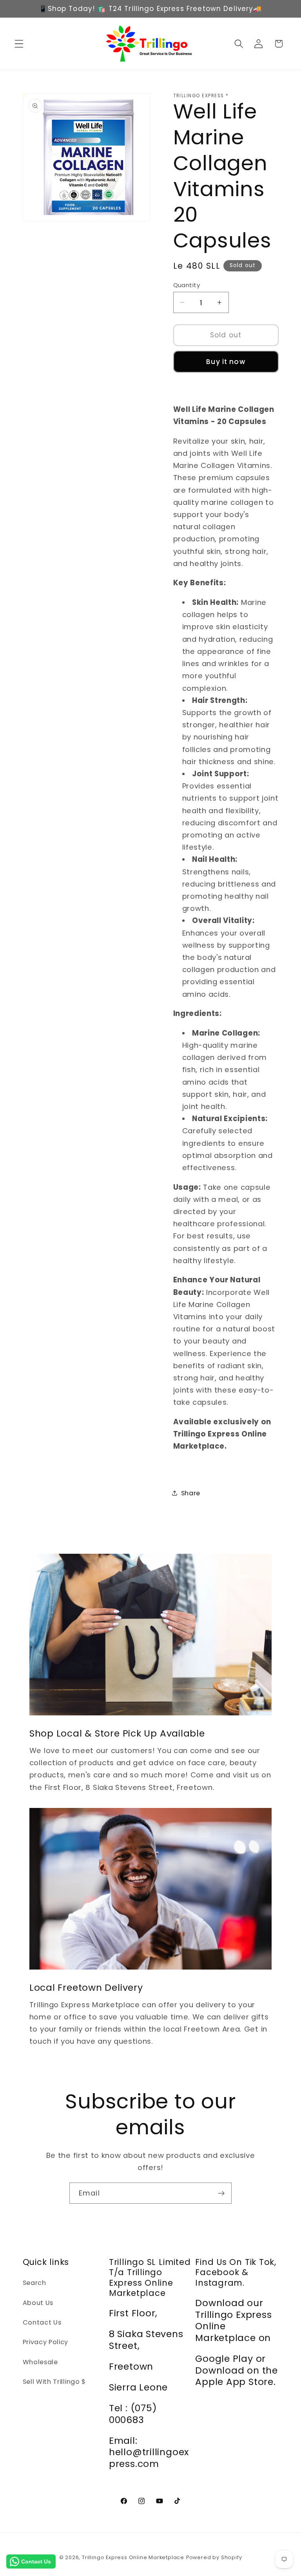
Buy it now (226, 362)
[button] (19, 44)
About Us (38, 2303)
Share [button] (191, 1493)
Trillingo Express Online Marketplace (133, 2557)
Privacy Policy (46, 2342)
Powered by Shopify (214, 2557)
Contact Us (42, 2322)
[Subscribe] (221, 2193)
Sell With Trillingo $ (54, 2382)
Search (34, 2283)
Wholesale (40, 2362)
